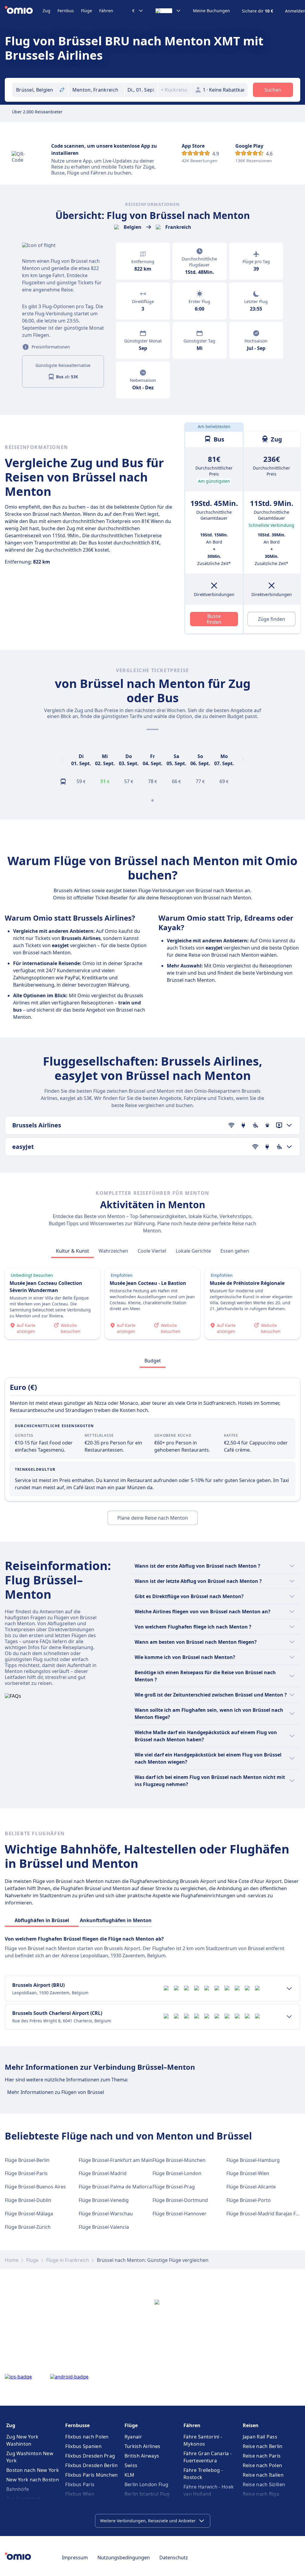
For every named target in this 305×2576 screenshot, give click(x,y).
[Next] (243, 760)
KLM (130, 2475)
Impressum (75, 2558)
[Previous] (62, 760)
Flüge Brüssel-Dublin (28, 2200)
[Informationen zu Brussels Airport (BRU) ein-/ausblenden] (289, 1989)
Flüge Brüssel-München (179, 2160)
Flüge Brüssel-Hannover (179, 2214)
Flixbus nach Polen (87, 2437)
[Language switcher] (168, 11)
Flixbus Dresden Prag (90, 2456)
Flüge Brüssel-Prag (174, 2187)
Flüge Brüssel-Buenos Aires (35, 2187)
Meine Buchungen (211, 11)
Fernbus (66, 11)
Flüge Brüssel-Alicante (251, 2187)
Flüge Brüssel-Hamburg (253, 2160)
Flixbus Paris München (91, 2475)
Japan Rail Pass (260, 2437)
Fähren (106, 11)
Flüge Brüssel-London (177, 2173)
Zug (46, 11)
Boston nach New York (33, 2470)
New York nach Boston (33, 2480)
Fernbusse (77, 2425)
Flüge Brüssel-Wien (248, 2173)
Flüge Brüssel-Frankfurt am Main (116, 2160)
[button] (141, 90)
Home (12, 2260)
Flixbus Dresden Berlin (91, 2465)
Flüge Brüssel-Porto (249, 2200)
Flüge (87, 11)
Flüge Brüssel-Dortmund (180, 2200)
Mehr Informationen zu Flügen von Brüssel (56, 2092)
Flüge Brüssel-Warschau (106, 2214)
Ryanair (133, 2437)
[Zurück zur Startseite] (24, 11)
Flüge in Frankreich (68, 2260)
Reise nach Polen (263, 2465)
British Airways (142, 2456)
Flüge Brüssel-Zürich (28, 2227)
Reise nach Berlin (263, 2446)
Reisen (251, 2425)
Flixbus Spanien (83, 2446)
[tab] (73, 1251)
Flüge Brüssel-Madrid (103, 2173)
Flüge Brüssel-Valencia (104, 2227)
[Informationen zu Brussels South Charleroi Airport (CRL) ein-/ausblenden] (289, 2017)
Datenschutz (174, 2558)
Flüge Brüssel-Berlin (27, 2160)
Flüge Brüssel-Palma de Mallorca (115, 2187)
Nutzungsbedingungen (124, 2558)
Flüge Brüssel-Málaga (29, 2214)
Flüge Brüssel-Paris (26, 2173)
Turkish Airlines (143, 2446)
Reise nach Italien (263, 2475)
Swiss (131, 2465)
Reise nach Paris (262, 2456)
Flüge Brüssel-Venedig (104, 2200)
